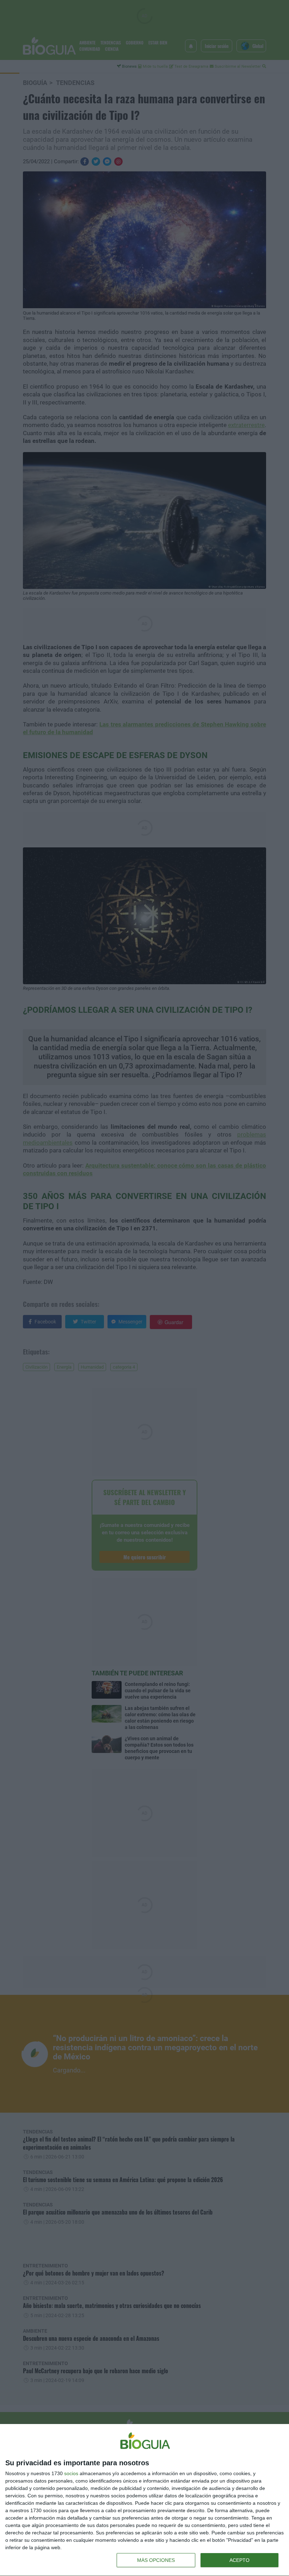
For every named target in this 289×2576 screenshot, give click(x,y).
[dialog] (144, 2500)
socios (71, 2473)
